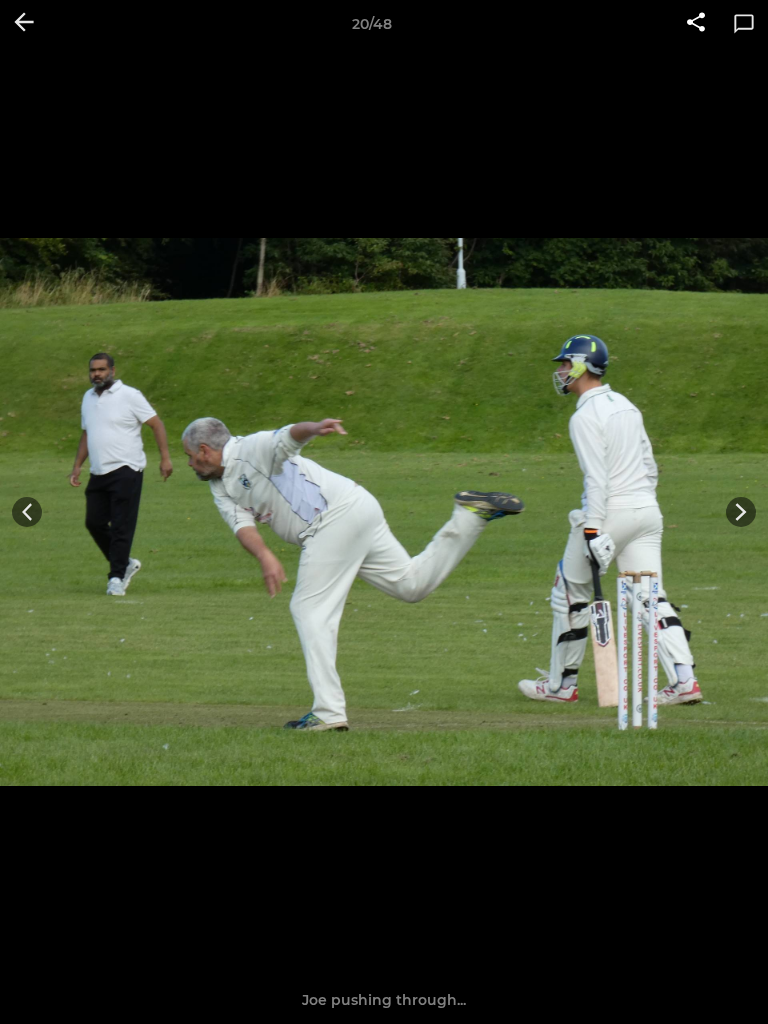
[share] (696, 24)
